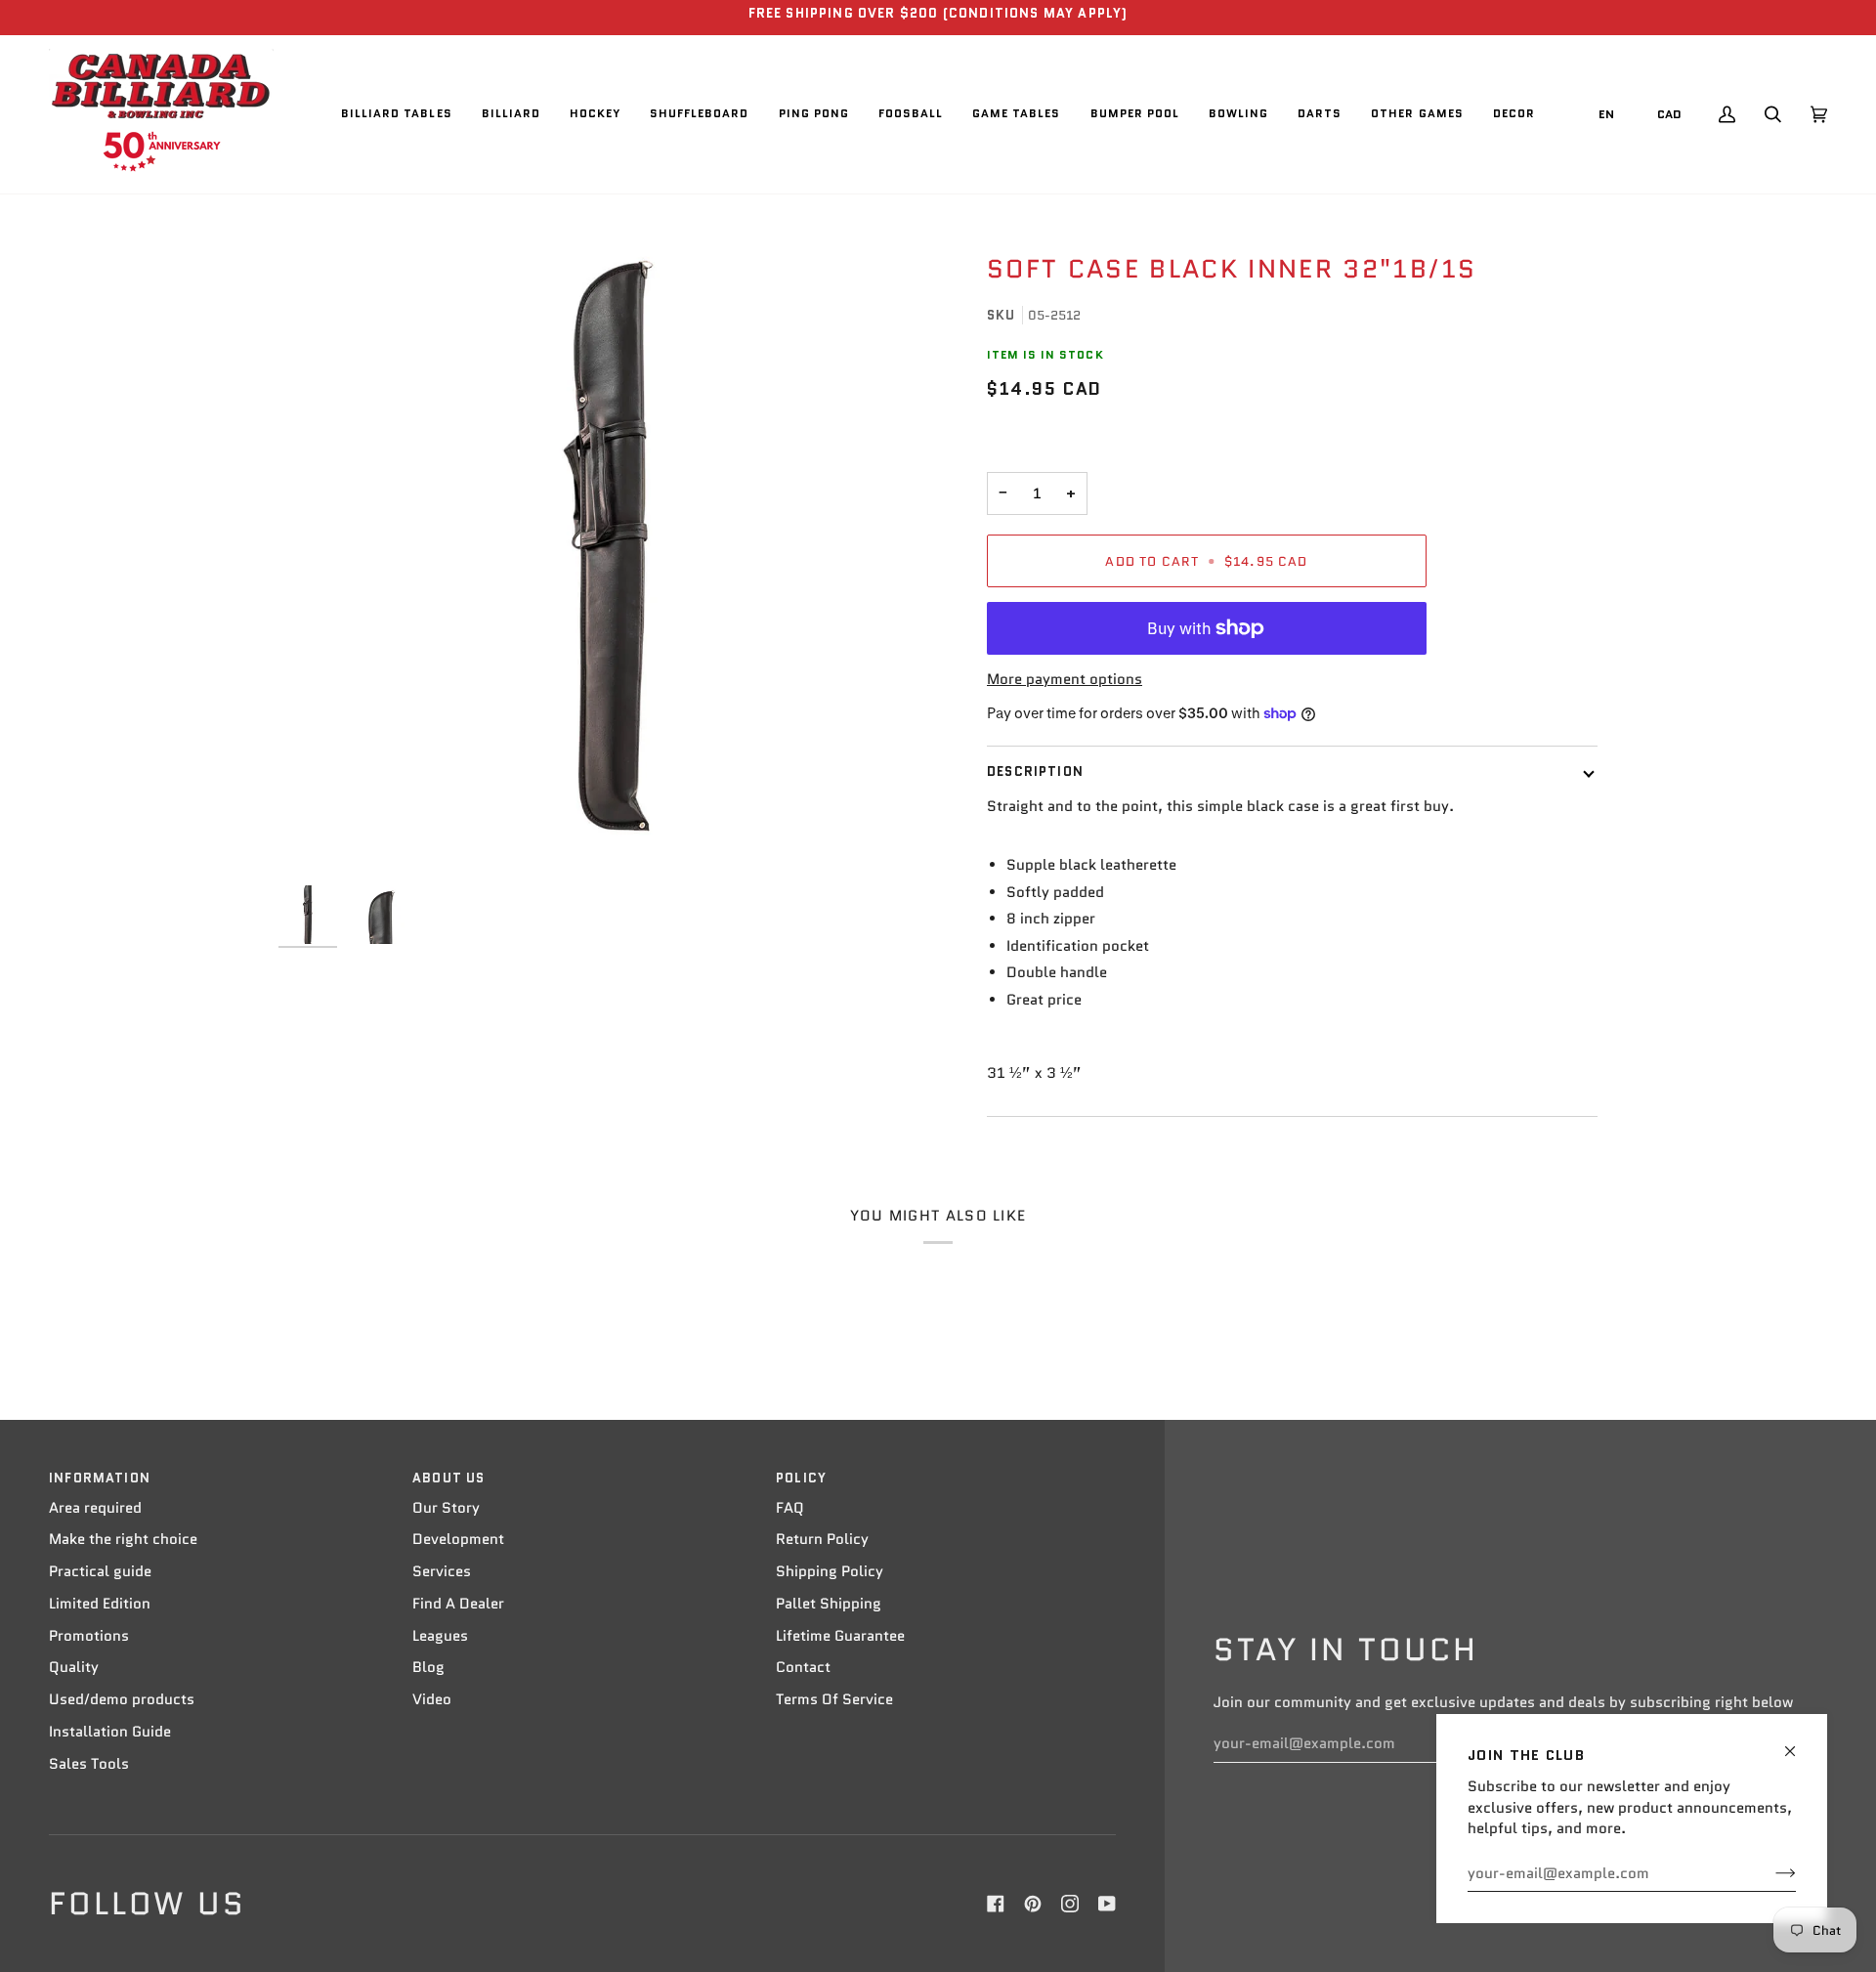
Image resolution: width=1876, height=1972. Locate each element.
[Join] (1770, 1873)
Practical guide (100, 1571)
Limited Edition (100, 1604)
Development (458, 1539)
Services (442, 1571)
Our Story (446, 1508)
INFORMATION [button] (100, 1478)
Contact (803, 1667)
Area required (95, 1508)
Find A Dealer (458, 1604)
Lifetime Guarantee (840, 1636)
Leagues (440, 1636)
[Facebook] (996, 1904)
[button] (397, 114)
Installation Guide (110, 1732)
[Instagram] (1070, 1904)
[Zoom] (608, 546)
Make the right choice (123, 1539)
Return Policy (822, 1539)
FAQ (790, 1508)
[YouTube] (1107, 1904)
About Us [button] (448, 1478)
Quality (74, 1667)
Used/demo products (122, 1699)
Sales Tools (89, 1764)
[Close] (1798, 1743)
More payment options (1065, 679)
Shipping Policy (830, 1571)
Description (1035, 772)
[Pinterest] (1033, 1904)
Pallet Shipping (829, 1604)
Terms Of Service (834, 1699)
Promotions (89, 1636)
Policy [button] (801, 1478)
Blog (428, 1667)
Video (432, 1699)
